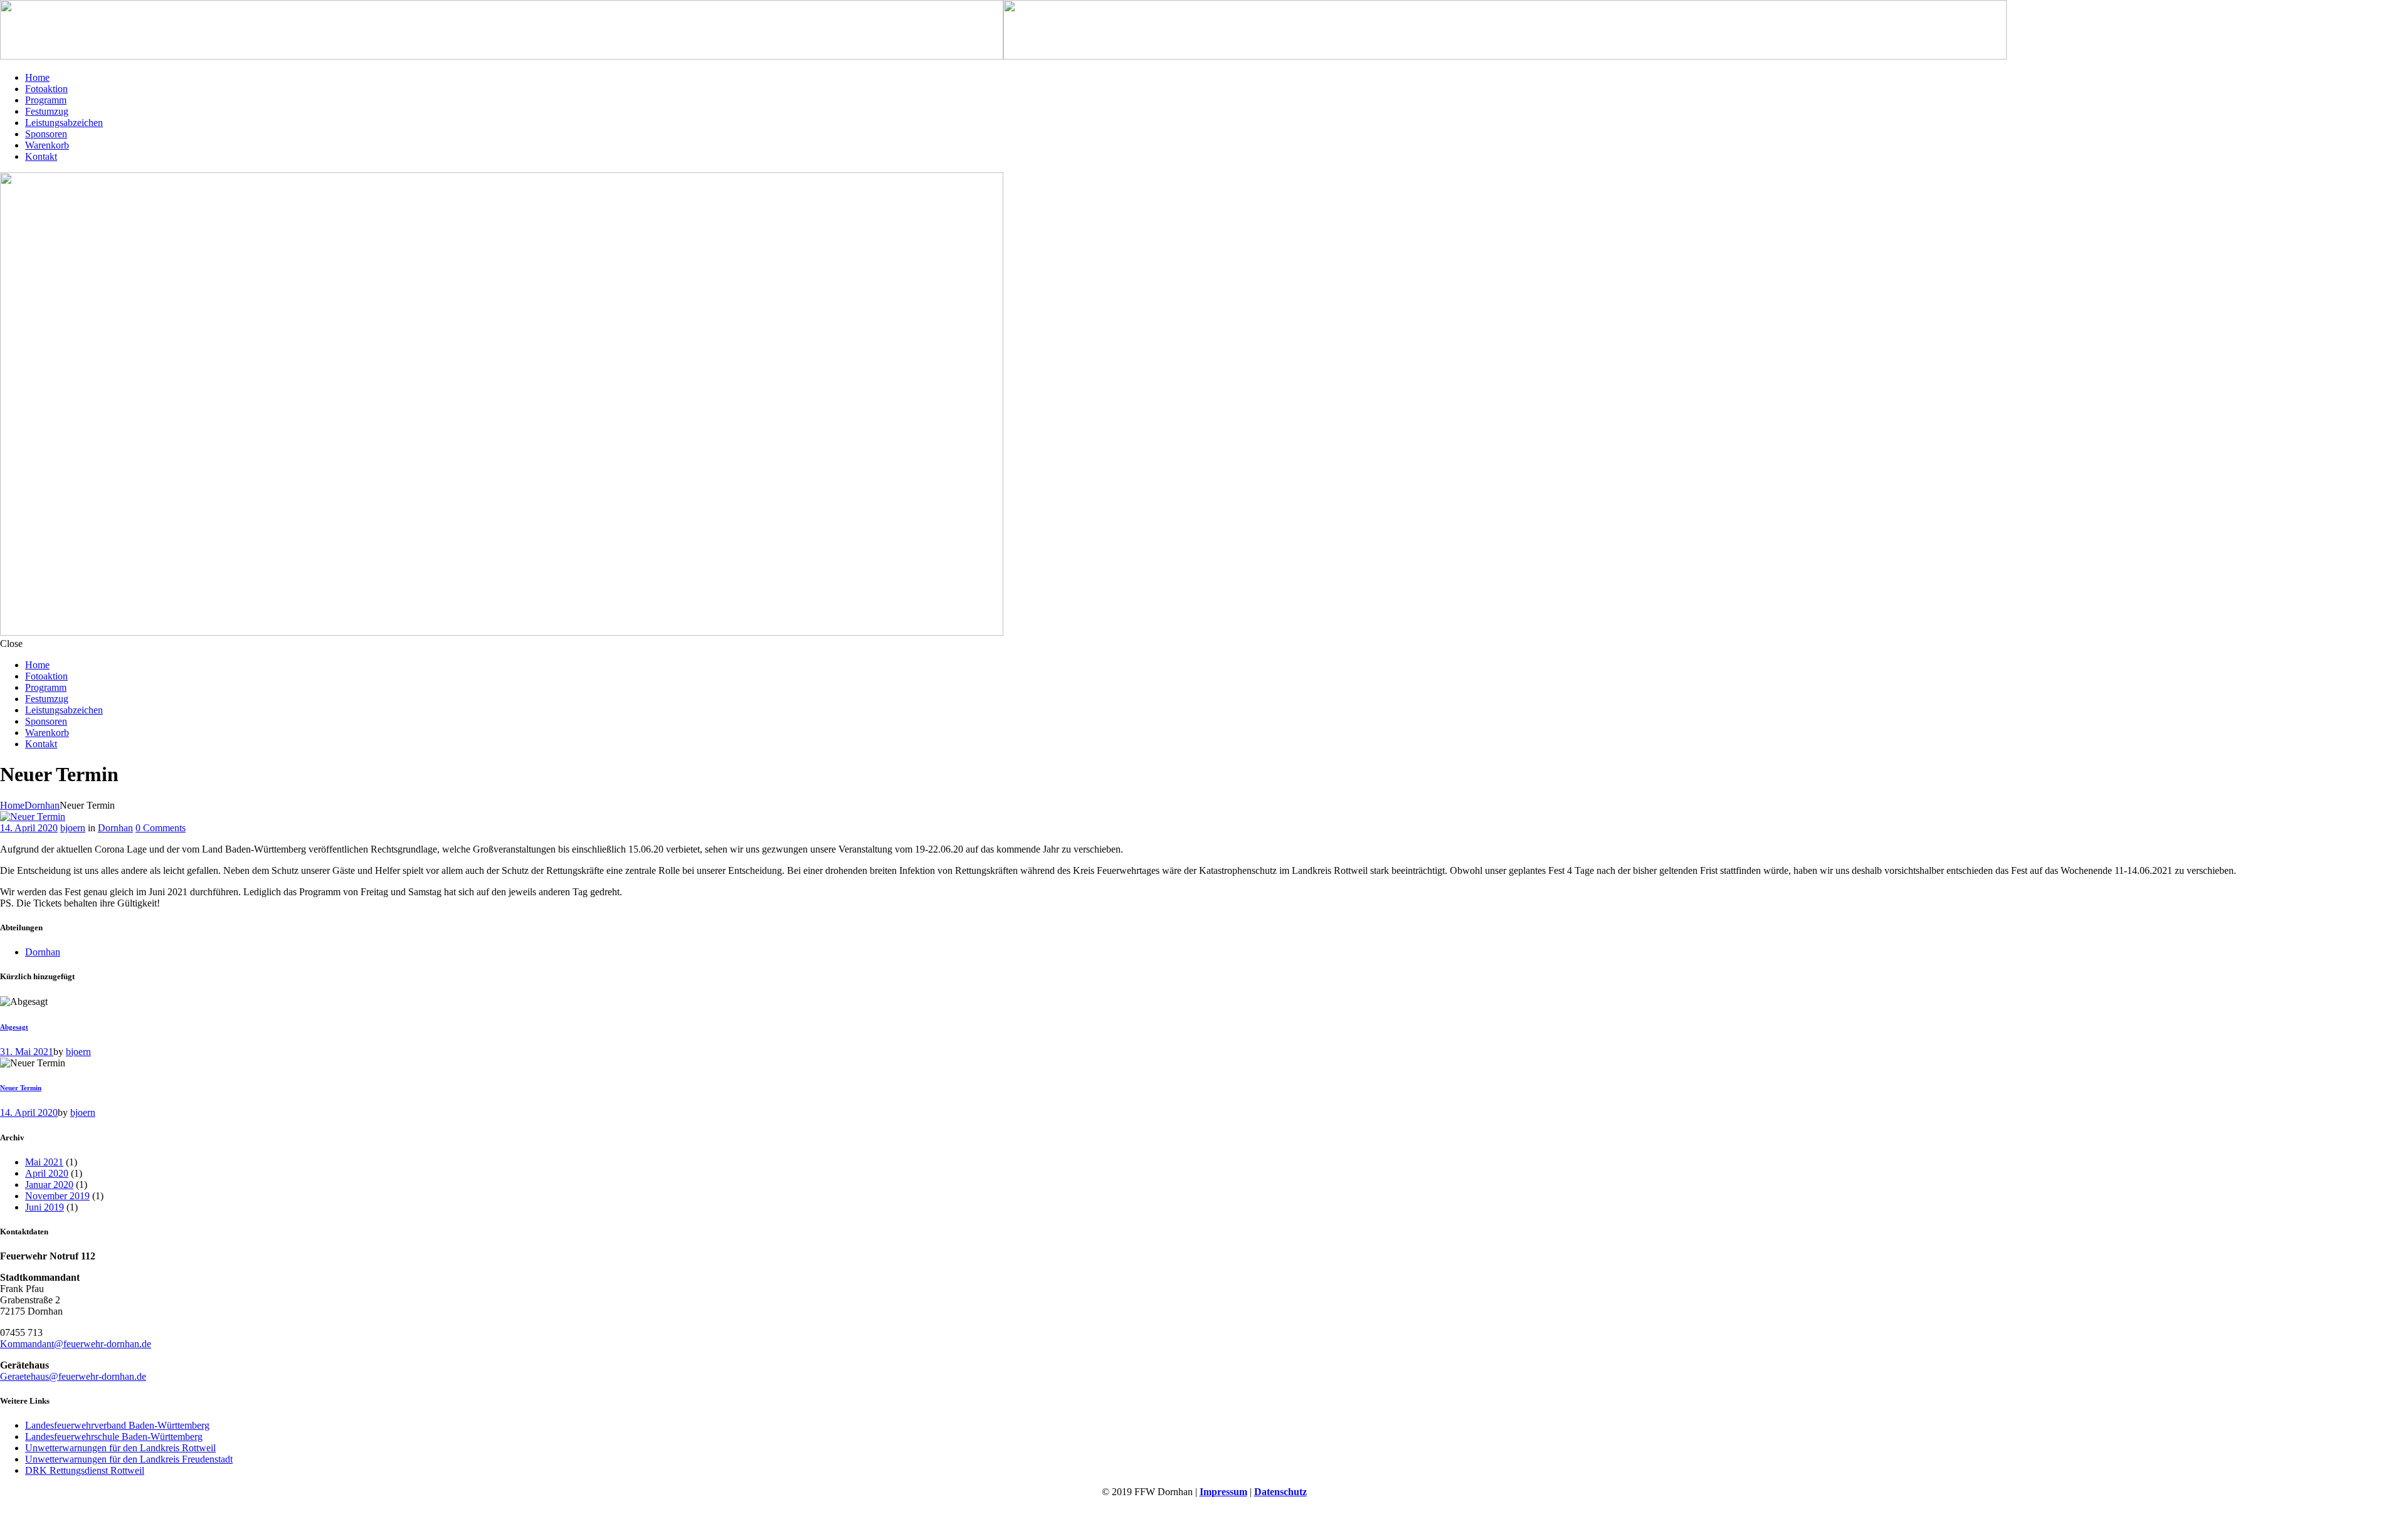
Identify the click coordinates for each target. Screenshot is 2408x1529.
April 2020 (47, 1173)
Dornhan (42, 805)
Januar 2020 (49, 1185)
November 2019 (57, 1196)
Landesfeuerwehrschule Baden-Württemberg (114, 1437)
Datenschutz (1281, 1492)
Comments (161, 828)
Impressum (1223, 1492)
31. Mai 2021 (27, 1052)
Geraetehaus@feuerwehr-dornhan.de (73, 1376)
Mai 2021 (44, 1162)
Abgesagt (14, 1027)
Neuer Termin (21, 1088)
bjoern (73, 828)
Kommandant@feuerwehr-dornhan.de (76, 1344)
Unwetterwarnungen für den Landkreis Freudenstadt (129, 1459)
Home (12, 805)
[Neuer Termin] (33, 817)
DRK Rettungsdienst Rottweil (85, 1470)
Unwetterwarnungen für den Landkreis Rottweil (120, 1448)
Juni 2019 (45, 1207)
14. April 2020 (29, 828)
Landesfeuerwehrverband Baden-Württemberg (117, 1425)
